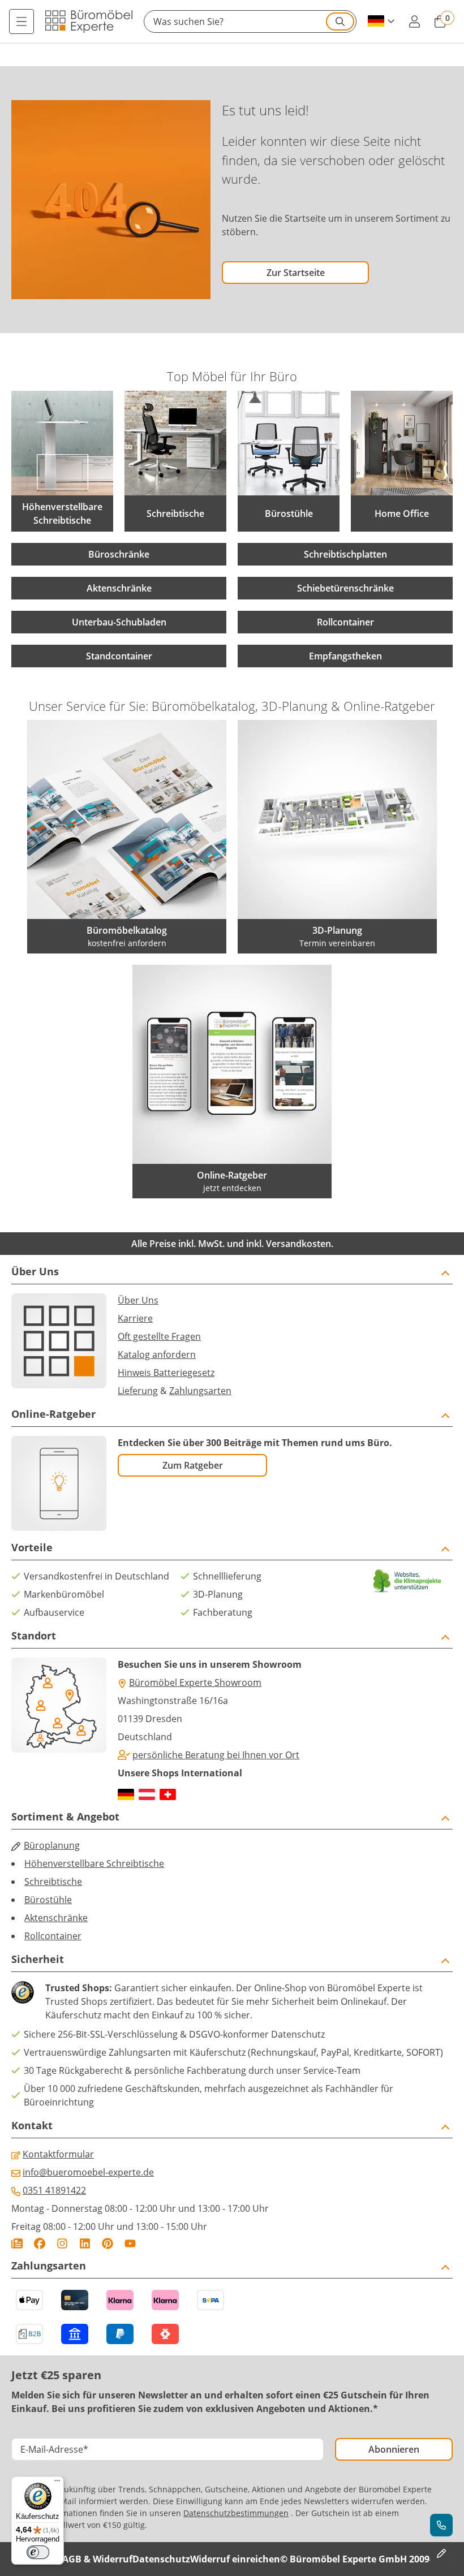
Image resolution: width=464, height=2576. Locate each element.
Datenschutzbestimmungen (236, 2513)
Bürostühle (48, 1900)
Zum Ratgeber (193, 1465)
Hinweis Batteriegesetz (166, 1373)
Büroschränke (119, 554)
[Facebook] (40, 2243)
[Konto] (414, 21)
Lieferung (138, 1391)
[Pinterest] (108, 2243)
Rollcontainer (345, 622)
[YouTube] (130, 2243)
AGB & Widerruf (97, 2559)
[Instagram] (62, 2243)
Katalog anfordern (157, 1354)
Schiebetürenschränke (345, 588)
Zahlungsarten (200, 1391)
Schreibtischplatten (345, 554)
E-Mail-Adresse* (54, 2449)
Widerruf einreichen (235, 2559)
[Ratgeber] (17, 2243)
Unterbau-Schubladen (119, 622)
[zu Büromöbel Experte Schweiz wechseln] (168, 1794)
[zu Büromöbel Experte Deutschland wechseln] (126, 1794)
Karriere (135, 1318)
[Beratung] (441, 2525)
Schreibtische (53, 1882)
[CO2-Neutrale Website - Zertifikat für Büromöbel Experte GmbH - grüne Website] (407, 1581)
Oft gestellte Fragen (159, 1336)
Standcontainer (119, 656)
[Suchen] (340, 21)
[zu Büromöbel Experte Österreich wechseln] (147, 1794)
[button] (250, 21)
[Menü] (22, 21)
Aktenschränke (119, 588)
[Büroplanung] (441, 2553)
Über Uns (138, 1300)
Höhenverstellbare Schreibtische (94, 1863)
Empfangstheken (345, 656)
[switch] (38, 2552)
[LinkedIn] (85, 2243)
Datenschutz (161, 2559)
